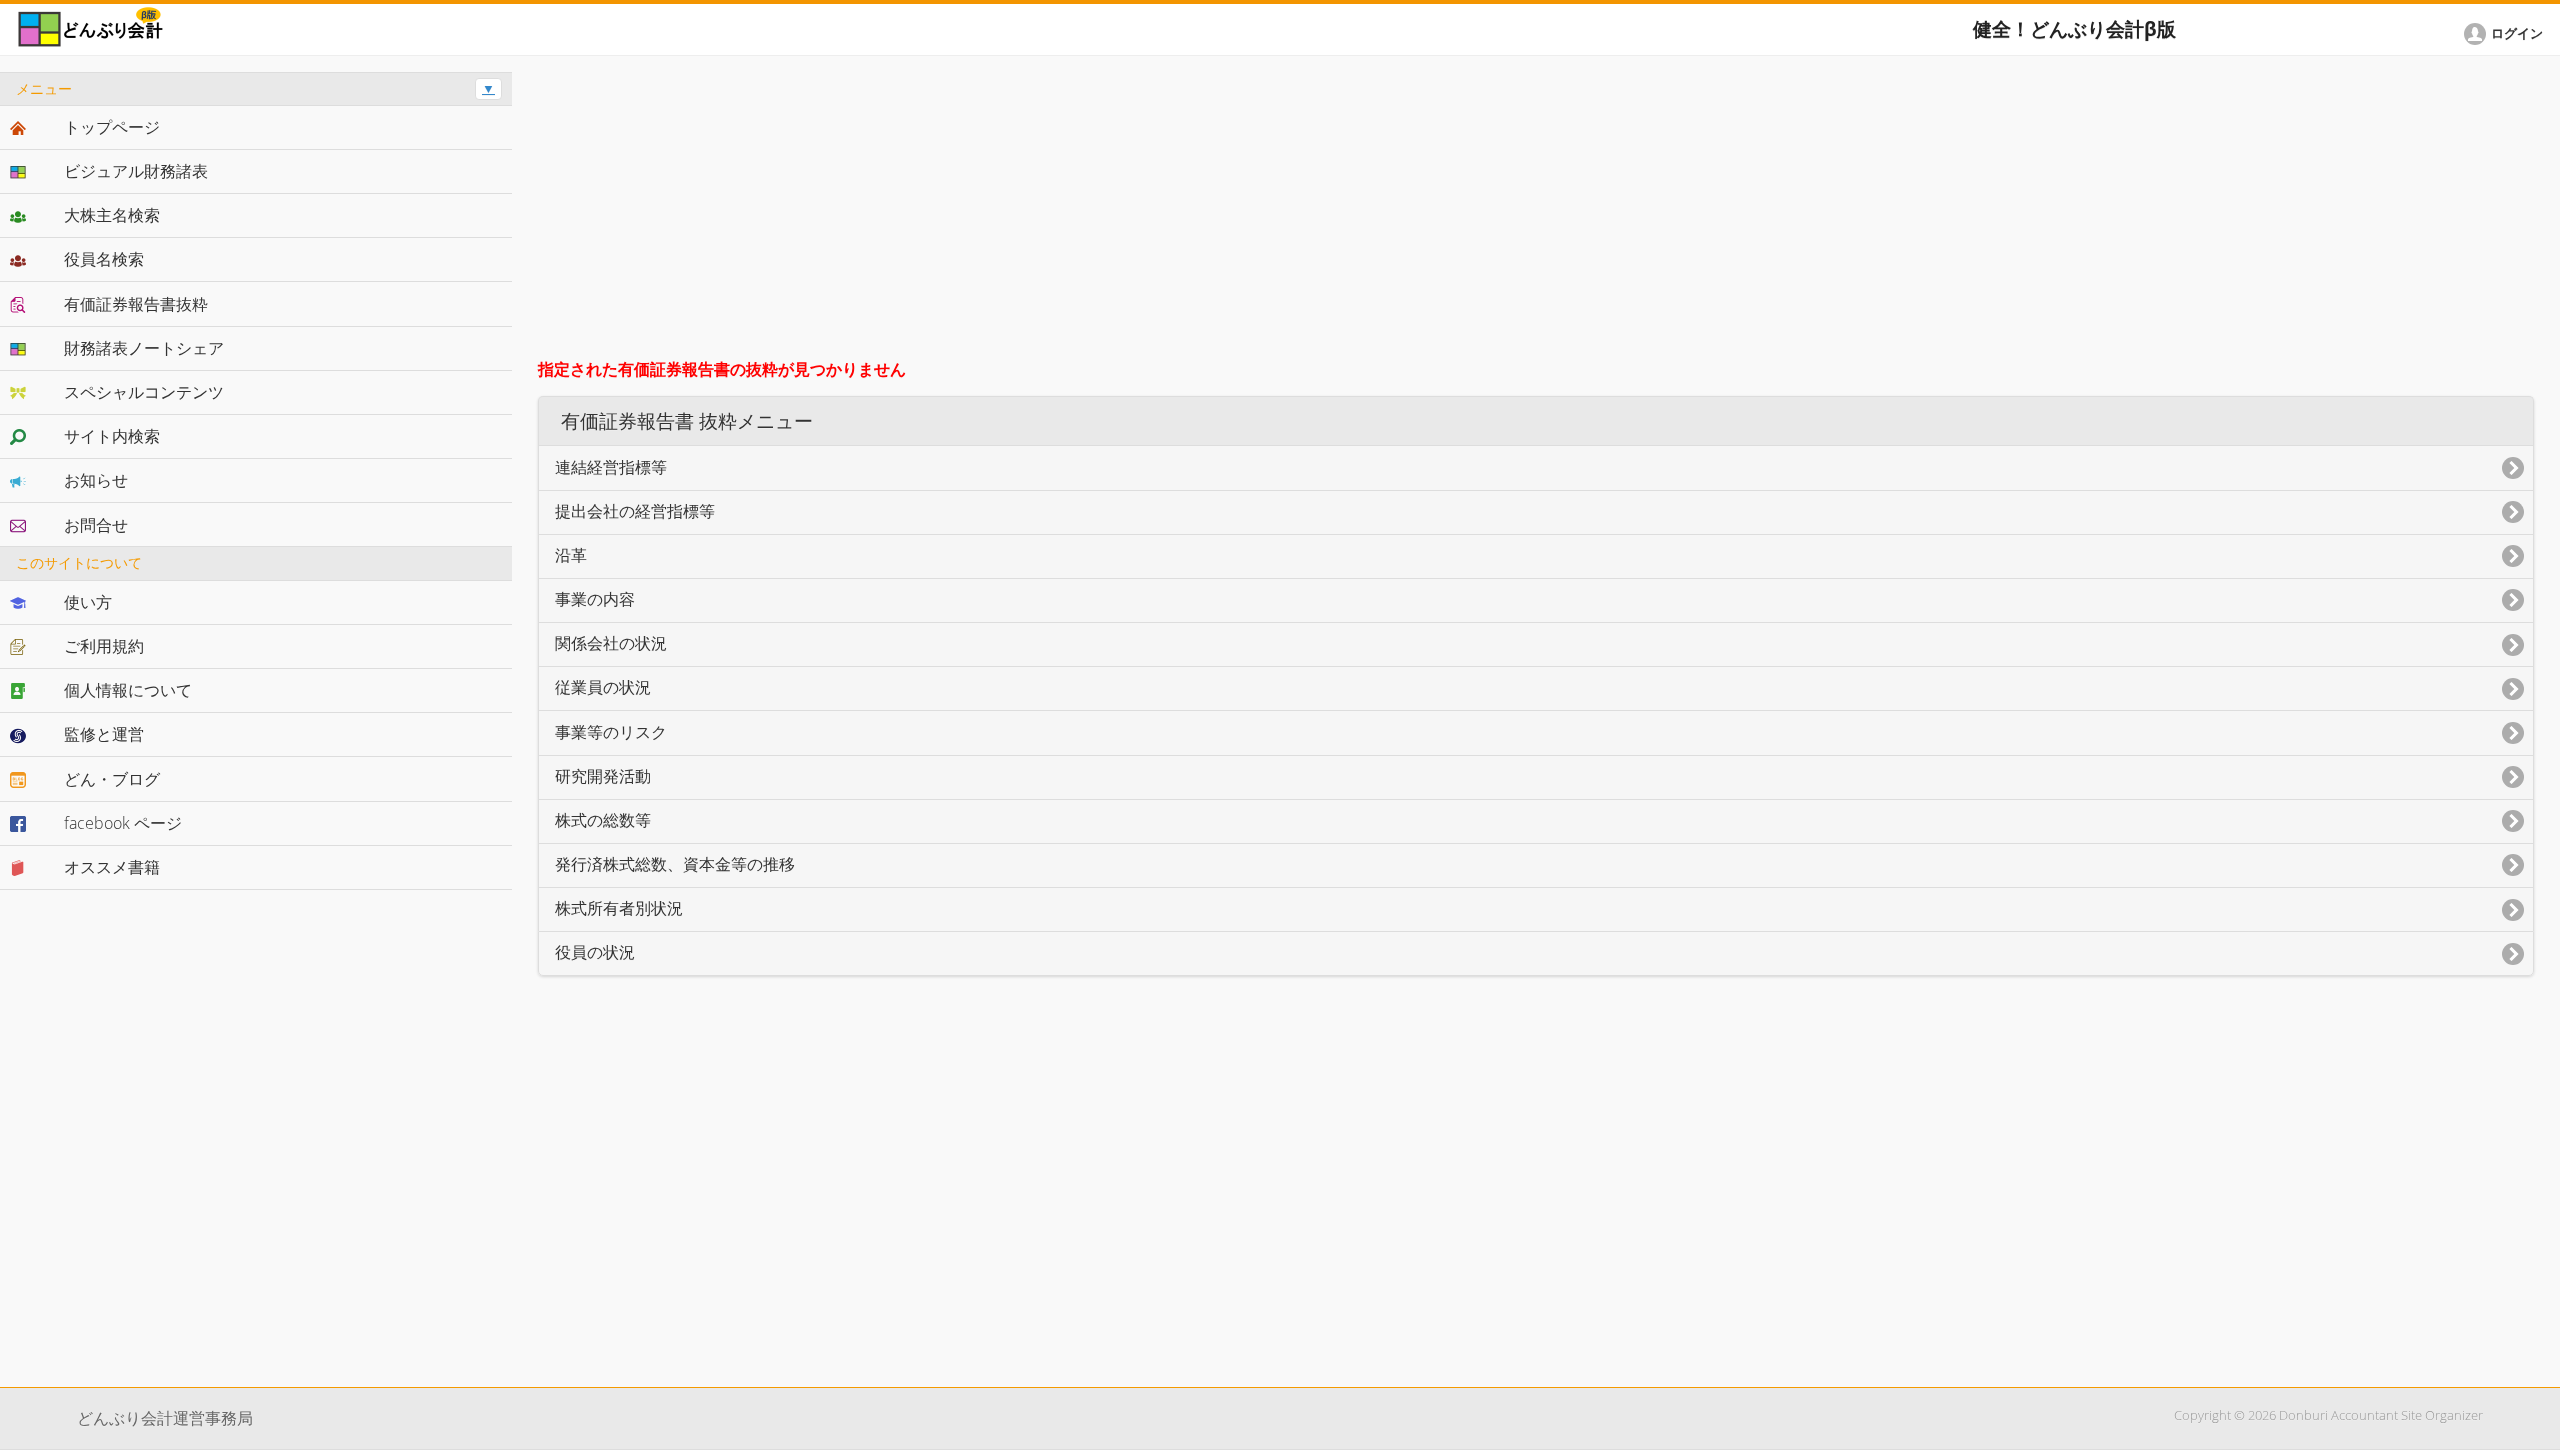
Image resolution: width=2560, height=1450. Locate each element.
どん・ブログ (112, 779)
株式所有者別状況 (619, 908)
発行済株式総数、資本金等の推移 (675, 864)
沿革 (571, 555)
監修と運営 (104, 734)
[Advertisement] (1536, 212)
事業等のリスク (611, 732)
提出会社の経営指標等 (635, 511)
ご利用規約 (104, 646)
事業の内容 (595, 599)
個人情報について (128, 690)
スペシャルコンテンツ (144, 392)
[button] (2507, 34)
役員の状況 (595, 952)
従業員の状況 (603, 687)
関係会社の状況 (611, 643)
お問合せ (96, 525)
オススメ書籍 (112, 867)
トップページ (112, 127)
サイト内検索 (112, 436)
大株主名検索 (112, 215)
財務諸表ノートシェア (144, 348)
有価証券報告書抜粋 (136, 304)
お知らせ (96, 480)
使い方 (88, 602)
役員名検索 (104, 259)
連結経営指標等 (611, 467)
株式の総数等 (603, 820)
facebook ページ (123, 823)
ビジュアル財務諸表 (136, 171)
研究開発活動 (603, 776)
